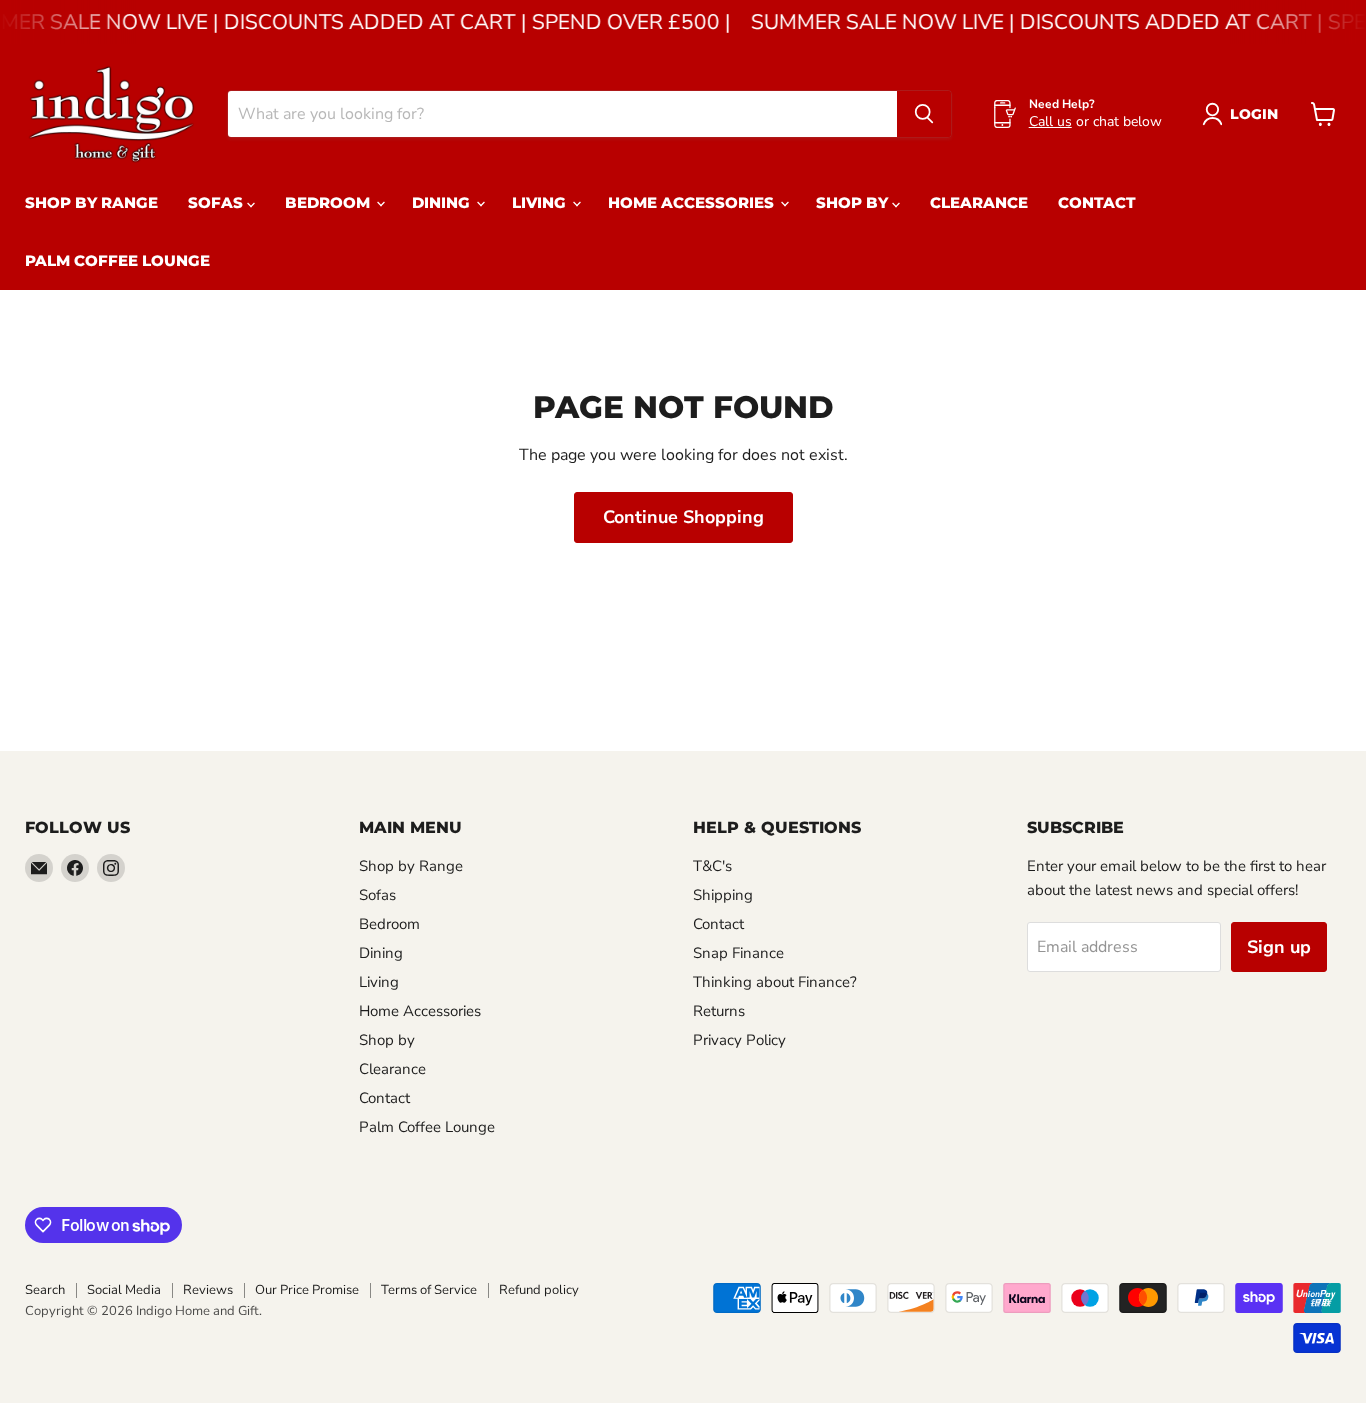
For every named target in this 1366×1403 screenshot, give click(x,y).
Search (45, 1290)
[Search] (924, 114)
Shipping (723, 895)
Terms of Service (429, 1290)
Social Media (124, 1290)
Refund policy (539, 1290)
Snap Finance (738, 953)
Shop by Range (91, 202)
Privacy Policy (739, 1040)
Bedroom (329, 202)
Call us (1050, 121)
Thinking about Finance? (775, 982)
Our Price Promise (307, 1290)
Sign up (1279, 947)
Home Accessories (693, 202)
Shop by (854, 202)
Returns (719, 1011)
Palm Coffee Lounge (117, 260)
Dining (443, 202)
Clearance (979, 202)
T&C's (712, 866)
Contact (1097, 202)
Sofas (217, 202)
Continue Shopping (683, 517)
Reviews (208, 1290)
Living (541, 202)
